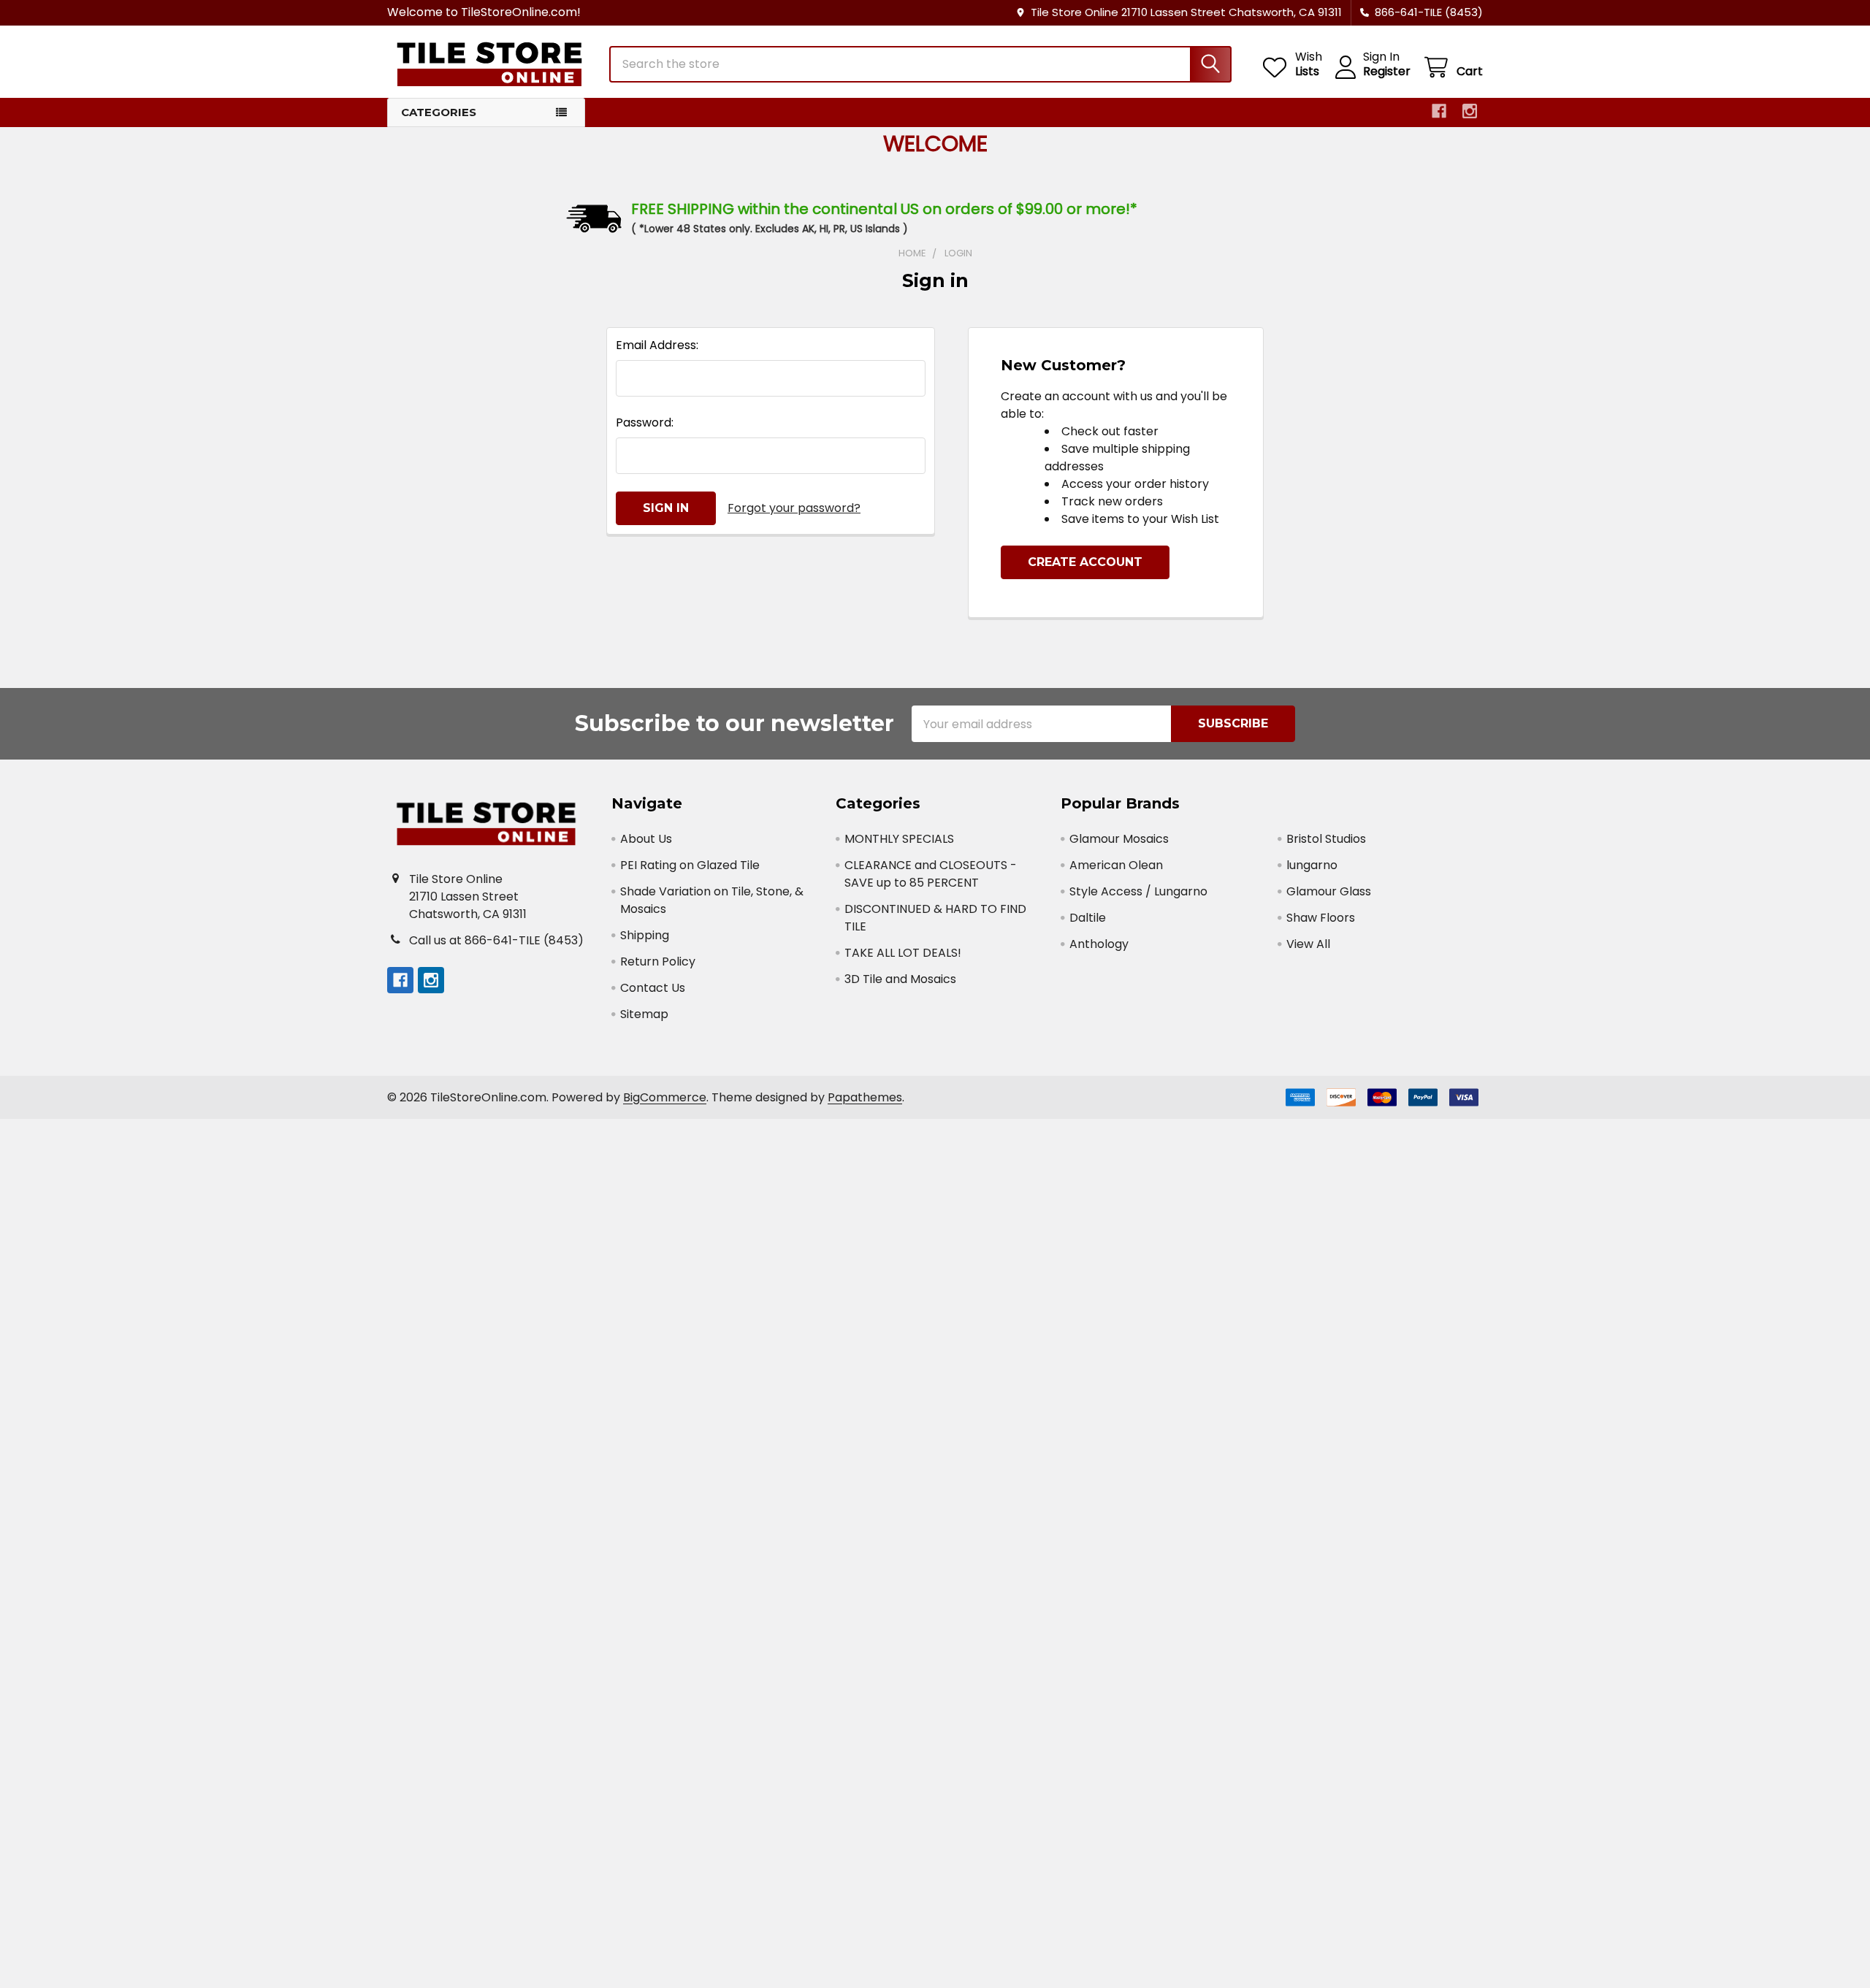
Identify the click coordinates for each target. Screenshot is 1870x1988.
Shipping (645, 935)
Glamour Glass (1329, 891)
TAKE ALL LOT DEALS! (903, 953)
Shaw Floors (1321, 918)
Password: (645, 423)
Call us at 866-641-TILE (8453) (496, 940)
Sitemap (644, 1014)
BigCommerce (665, 1097)
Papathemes (865, 1097)
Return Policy (658, 961)
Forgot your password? (794, 508)
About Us (646, 839)
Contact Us (653, 988)
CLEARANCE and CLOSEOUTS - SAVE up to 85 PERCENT (931, 874)
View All (1308, 944)
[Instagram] (1470, 111)
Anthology (1099, 944)
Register (1387, 72)
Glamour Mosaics (1119, 839)
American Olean (1116, 865)
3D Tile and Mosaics (900, 979)
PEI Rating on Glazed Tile (690, 865)
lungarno (1312, 865)
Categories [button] (439, 112)
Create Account (1085, 562)
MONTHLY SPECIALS (899, 839)
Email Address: (657, 345)
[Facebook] (1439, 111)
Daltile (1088, 918)
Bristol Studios (1326, 839)
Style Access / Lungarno (1138, 891)
